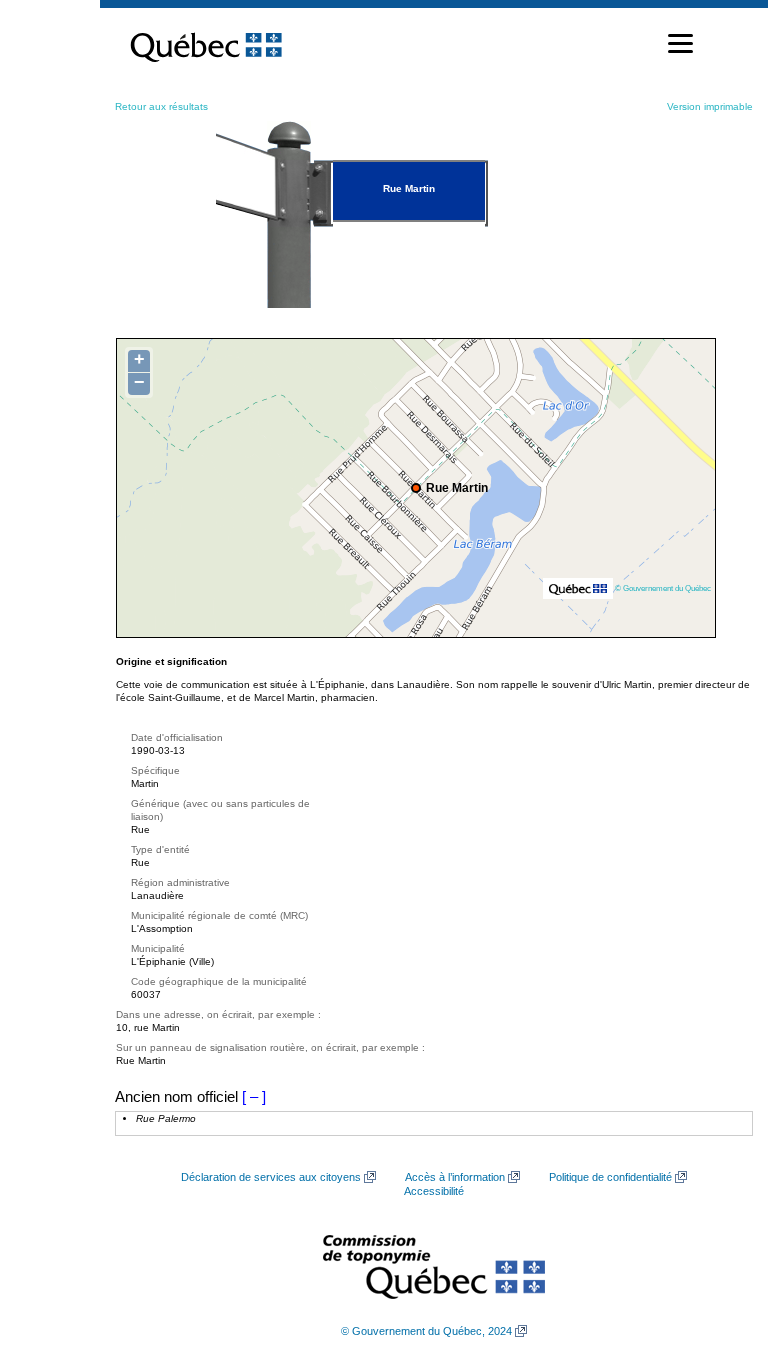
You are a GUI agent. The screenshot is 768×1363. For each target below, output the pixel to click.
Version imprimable (710, 106)
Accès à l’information (455, 1177)
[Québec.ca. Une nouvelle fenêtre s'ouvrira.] (206, 44)
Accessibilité (434, 1191)
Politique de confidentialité (610, 1177)
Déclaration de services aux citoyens (271, 1177)
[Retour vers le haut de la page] (718, 1253)
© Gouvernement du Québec (663, 588)
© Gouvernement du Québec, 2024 (426, 1331)
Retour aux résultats (161, 106)
